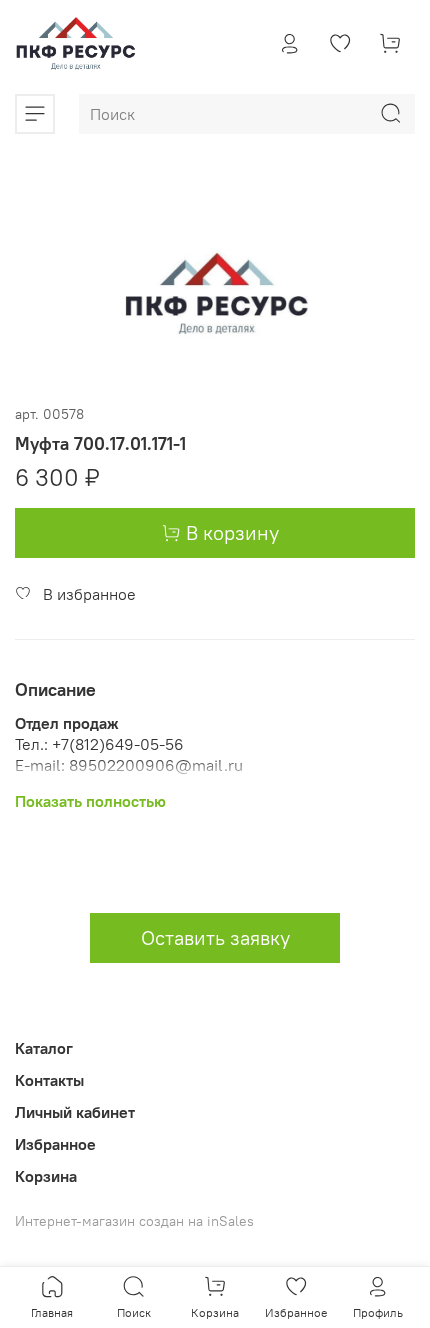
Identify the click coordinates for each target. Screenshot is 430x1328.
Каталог (44, 1048)
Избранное (55, 1144)
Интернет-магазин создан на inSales (134, 1221)
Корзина (46, 1176)
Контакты (49, 1080)
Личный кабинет (75, 1112)
